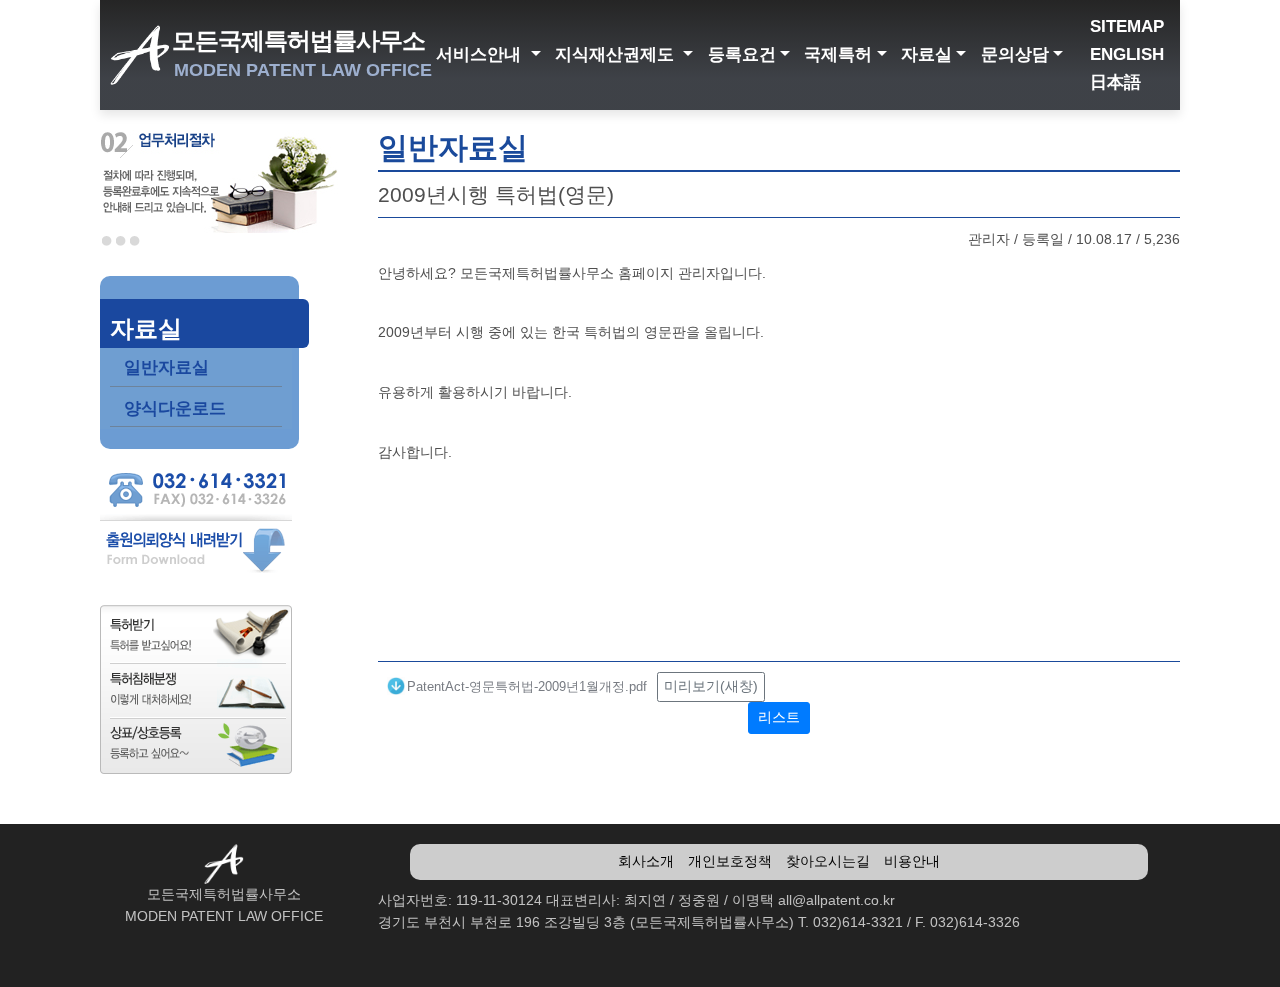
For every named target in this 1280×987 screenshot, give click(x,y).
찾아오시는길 (828, 861)
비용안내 (912, 861)
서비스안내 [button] (481, 54)
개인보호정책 (730, 861)
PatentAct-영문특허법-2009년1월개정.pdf (527, 686)
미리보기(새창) (711, 686)
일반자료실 (166, 367)
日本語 (1115, 82)
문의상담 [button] (1015, 54)
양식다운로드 (175, 408)
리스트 (779, 717)
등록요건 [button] (742, 54)
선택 (107, 241)
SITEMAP (1127, 26)
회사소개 (646, 861)
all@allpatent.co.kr (836, 900)
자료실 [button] (926, 54)
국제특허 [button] (838, 54)
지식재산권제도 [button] (617, 54)
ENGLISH (1127, 54)
